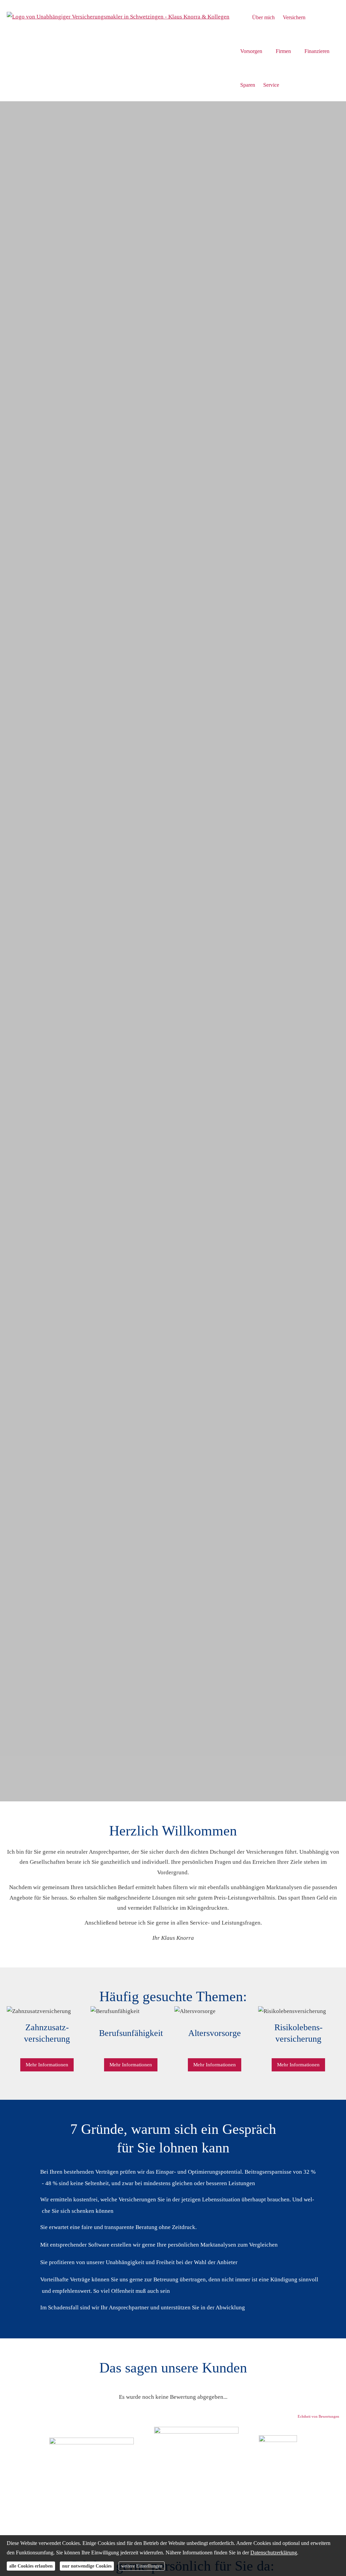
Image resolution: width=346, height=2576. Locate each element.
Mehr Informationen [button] (47, 2065)
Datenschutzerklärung (274, 2553)
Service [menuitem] (271, 85)
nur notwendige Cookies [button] (87, 2566)
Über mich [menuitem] (263, 17)
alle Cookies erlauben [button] (31, 2566)
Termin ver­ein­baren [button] (42, 1761)
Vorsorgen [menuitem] (251, 51)
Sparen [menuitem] (248, 85)
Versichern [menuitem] (294, 17)
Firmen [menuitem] (283, 51)
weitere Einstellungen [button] (142, 2566)
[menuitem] (242, 17)
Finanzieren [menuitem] (317, 51)
